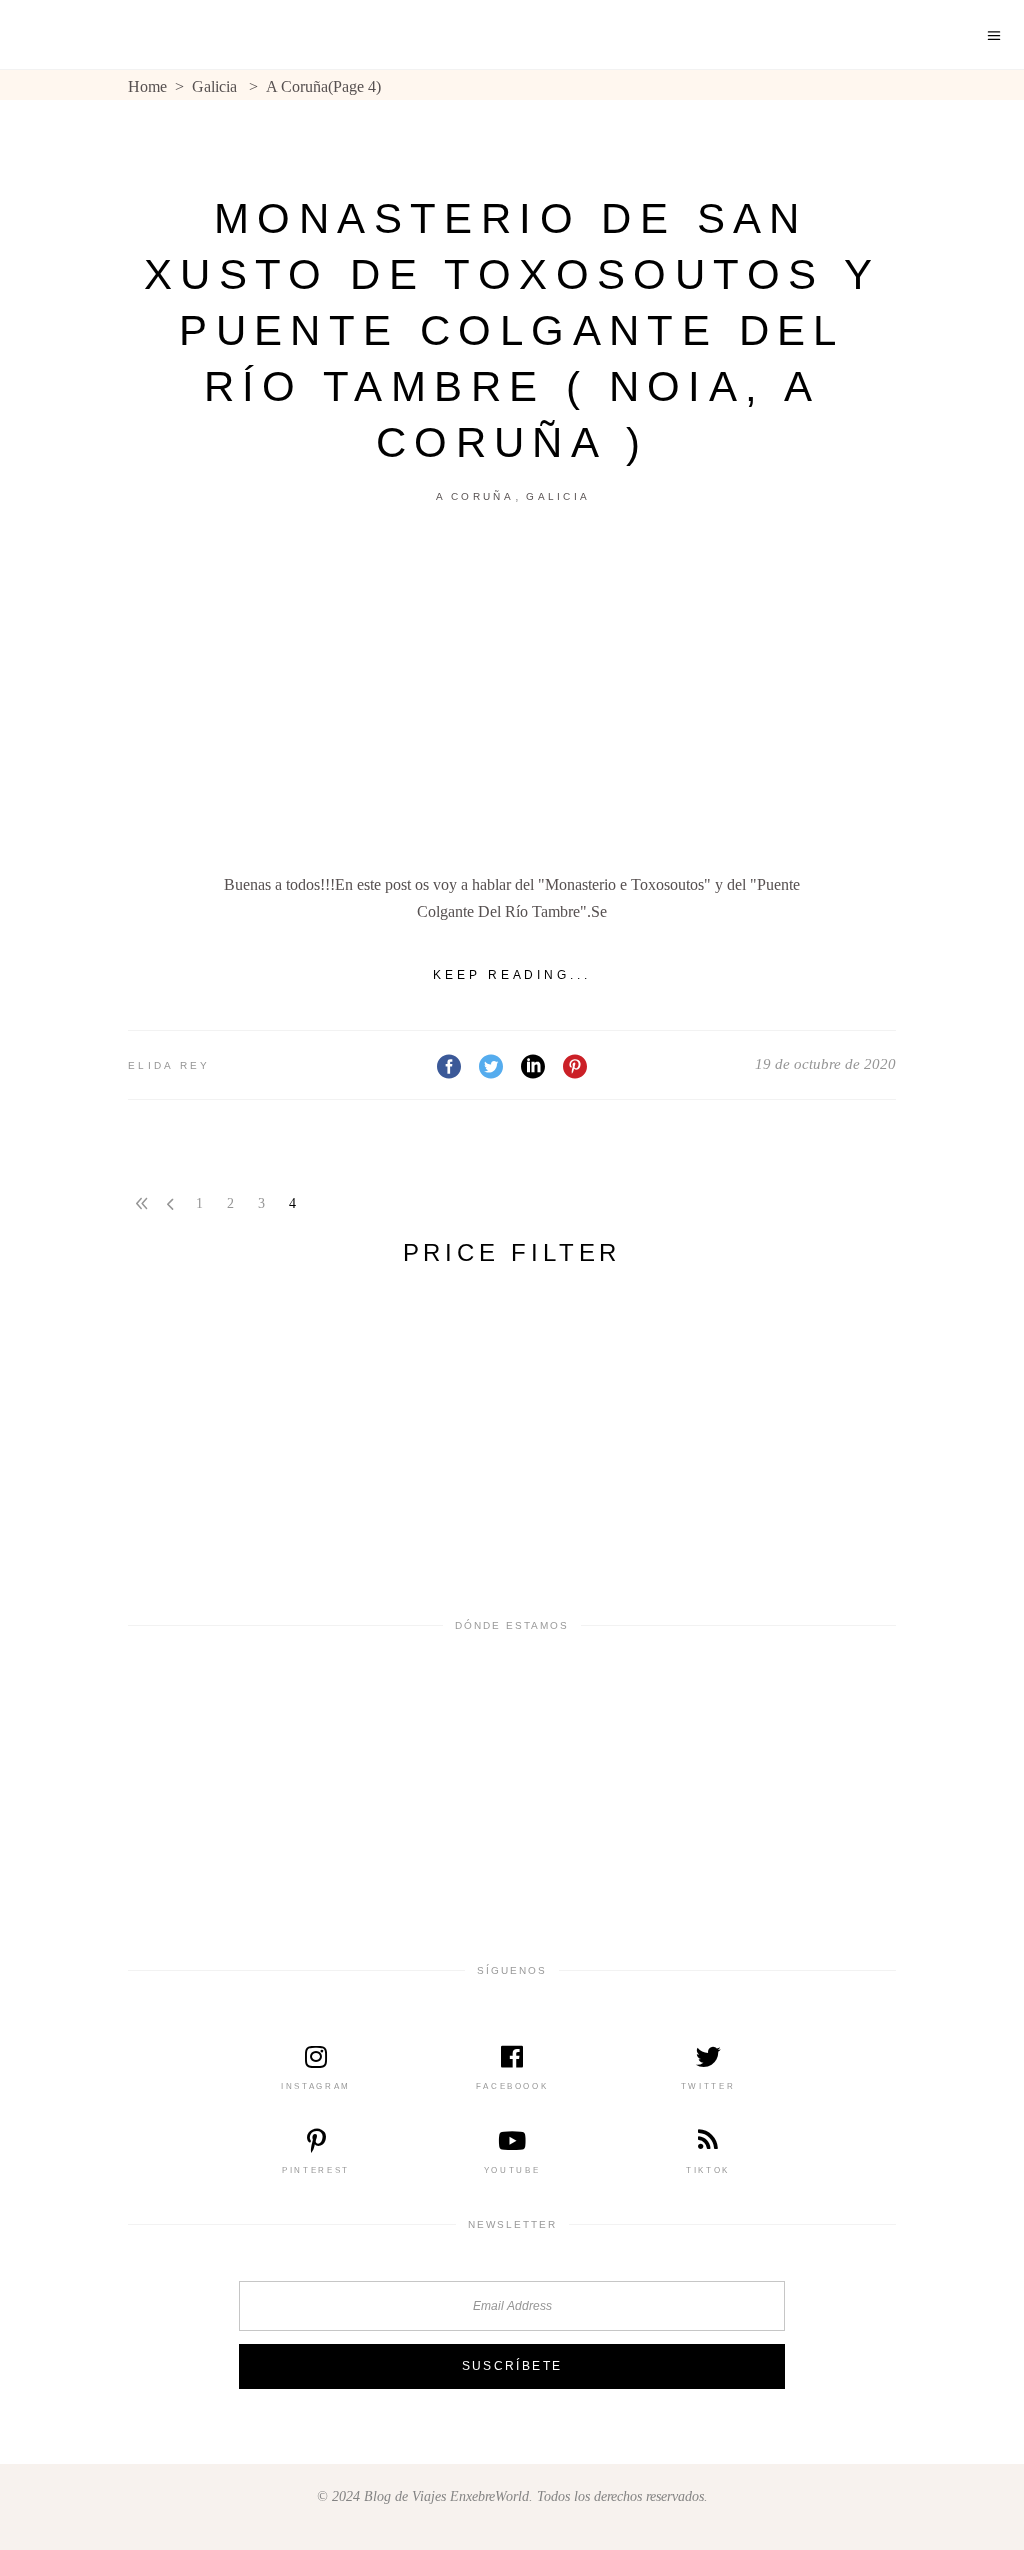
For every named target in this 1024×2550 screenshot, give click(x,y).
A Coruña (475, 496)
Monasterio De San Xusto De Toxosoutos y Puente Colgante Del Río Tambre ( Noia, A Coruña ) (512, 330)
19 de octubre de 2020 (825, 1064)
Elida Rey (169, 1065)
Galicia (214, 86)
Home (147, 86)
